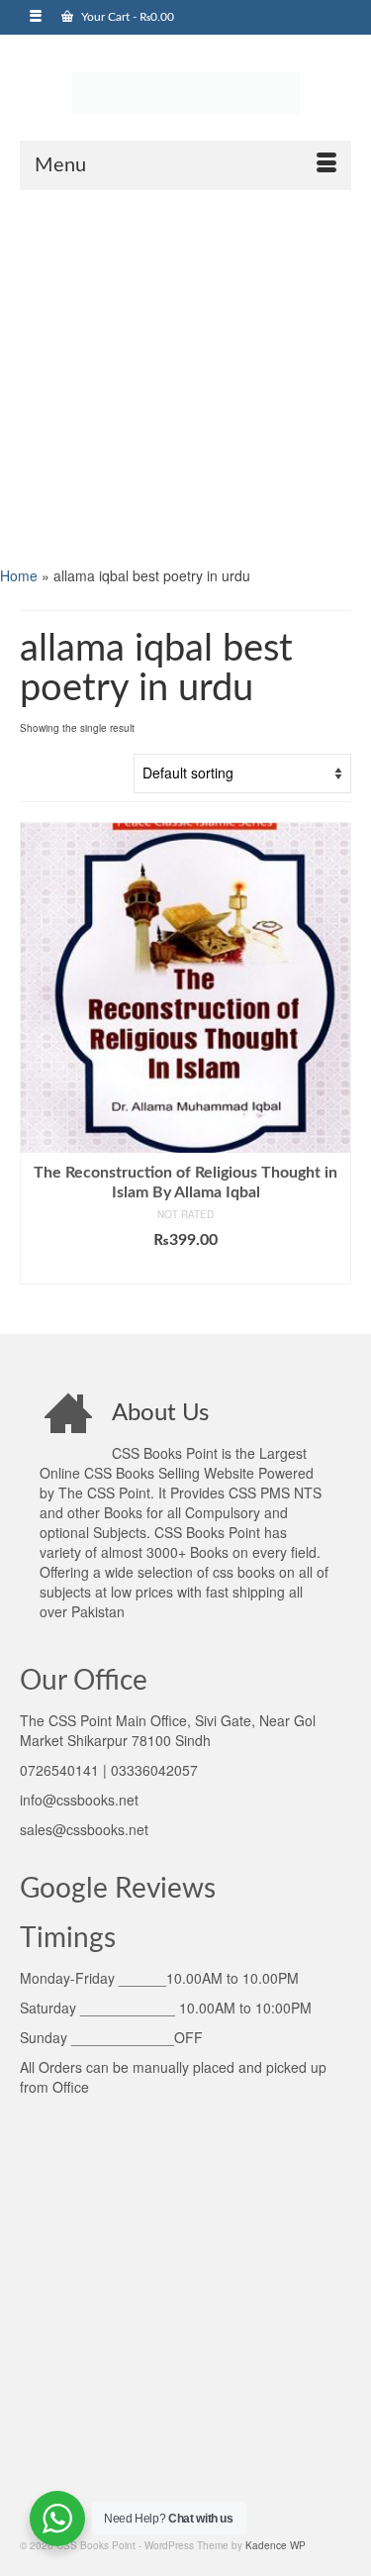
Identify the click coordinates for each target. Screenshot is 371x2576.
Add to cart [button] (185, 1270)
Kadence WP (276, 2545)
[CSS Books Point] (185, 92)
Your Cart (126, 17)
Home (19, 575)
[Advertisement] (185, 376)
